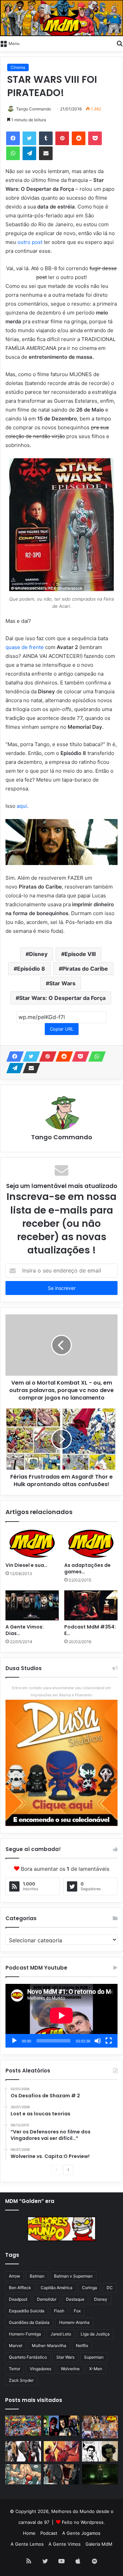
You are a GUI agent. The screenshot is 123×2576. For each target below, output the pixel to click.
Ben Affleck (20, 2288)
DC (110, 2288)
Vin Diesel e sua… (26, 1565)
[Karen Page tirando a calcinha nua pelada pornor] (62, 2474)
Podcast (49, 2533)
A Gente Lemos (27, 2544)
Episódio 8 (31, 969)
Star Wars (62, 983)
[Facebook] (13, 138)
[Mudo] (98, 2041)
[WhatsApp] (13, 153)
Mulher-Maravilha (49, 2346)
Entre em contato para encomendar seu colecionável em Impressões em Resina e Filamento (61, 1691)
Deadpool (18, 2299)
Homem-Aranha (74, 2322)
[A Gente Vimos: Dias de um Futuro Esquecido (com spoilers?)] (32, 1605)
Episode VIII (80, 954)
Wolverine (70, 2369)
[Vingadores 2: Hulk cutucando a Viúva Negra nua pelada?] (23, 2451)
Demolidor (47, 2299)
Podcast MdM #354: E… (90, 1630)
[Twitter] (29, 138)
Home (29, 2533)
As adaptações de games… (87, 1568)
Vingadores (40, 2369)
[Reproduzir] (14, 2041)
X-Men (96, 2369)
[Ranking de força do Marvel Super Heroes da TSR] (62, 2426)
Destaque (75, 2299)
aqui (22, 806)
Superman (94, 2357)
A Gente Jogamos (81, 2533)
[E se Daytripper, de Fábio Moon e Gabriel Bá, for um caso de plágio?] (100, 2451)
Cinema (18, 67)
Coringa (90, 2288)
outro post (30, 242)
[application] (61, 2016)
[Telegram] (29, 153)
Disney (38, 954)
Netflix (82, 2346)
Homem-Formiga (25, 2334)
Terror (15, 2369)
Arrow (15, 2276)
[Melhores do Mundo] (61, 18)
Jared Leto (61, 2334)
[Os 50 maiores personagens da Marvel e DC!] (23, 2426)
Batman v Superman (73, 2276)
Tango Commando (33, 109)
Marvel (16, 2346)
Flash (59, 2311)
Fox (77, 2311)
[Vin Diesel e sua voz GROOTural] (32, 1544)
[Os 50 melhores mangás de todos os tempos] (62, 2451)
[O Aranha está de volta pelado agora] (23, 2474)
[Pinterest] (62, 138)
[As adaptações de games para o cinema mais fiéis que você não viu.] (91, 1544)
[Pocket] (95, 138)
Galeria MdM (99, 2544)
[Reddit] (79, 138)
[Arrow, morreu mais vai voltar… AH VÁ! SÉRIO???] (100, 2474)
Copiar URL (62, 1029)
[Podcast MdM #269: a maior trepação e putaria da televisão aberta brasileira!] (100, 2427)
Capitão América (57, 2288)
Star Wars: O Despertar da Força (62, 998)
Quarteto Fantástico (28, 2357)
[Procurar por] (120, 43)
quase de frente (25, 647)
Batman (37, 2276)
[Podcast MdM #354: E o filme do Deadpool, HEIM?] (91, 1605)
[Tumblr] (46, 138)
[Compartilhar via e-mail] (46, 153)
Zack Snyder (21, 2380)
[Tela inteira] (109, 2041)
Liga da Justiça (95, 2334)
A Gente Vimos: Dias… (25, 1630)
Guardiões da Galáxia (29, 2322)
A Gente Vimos (65, 2544)
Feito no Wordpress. (83, 2522)
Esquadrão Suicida (27, 2311)
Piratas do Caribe (85, 969)
